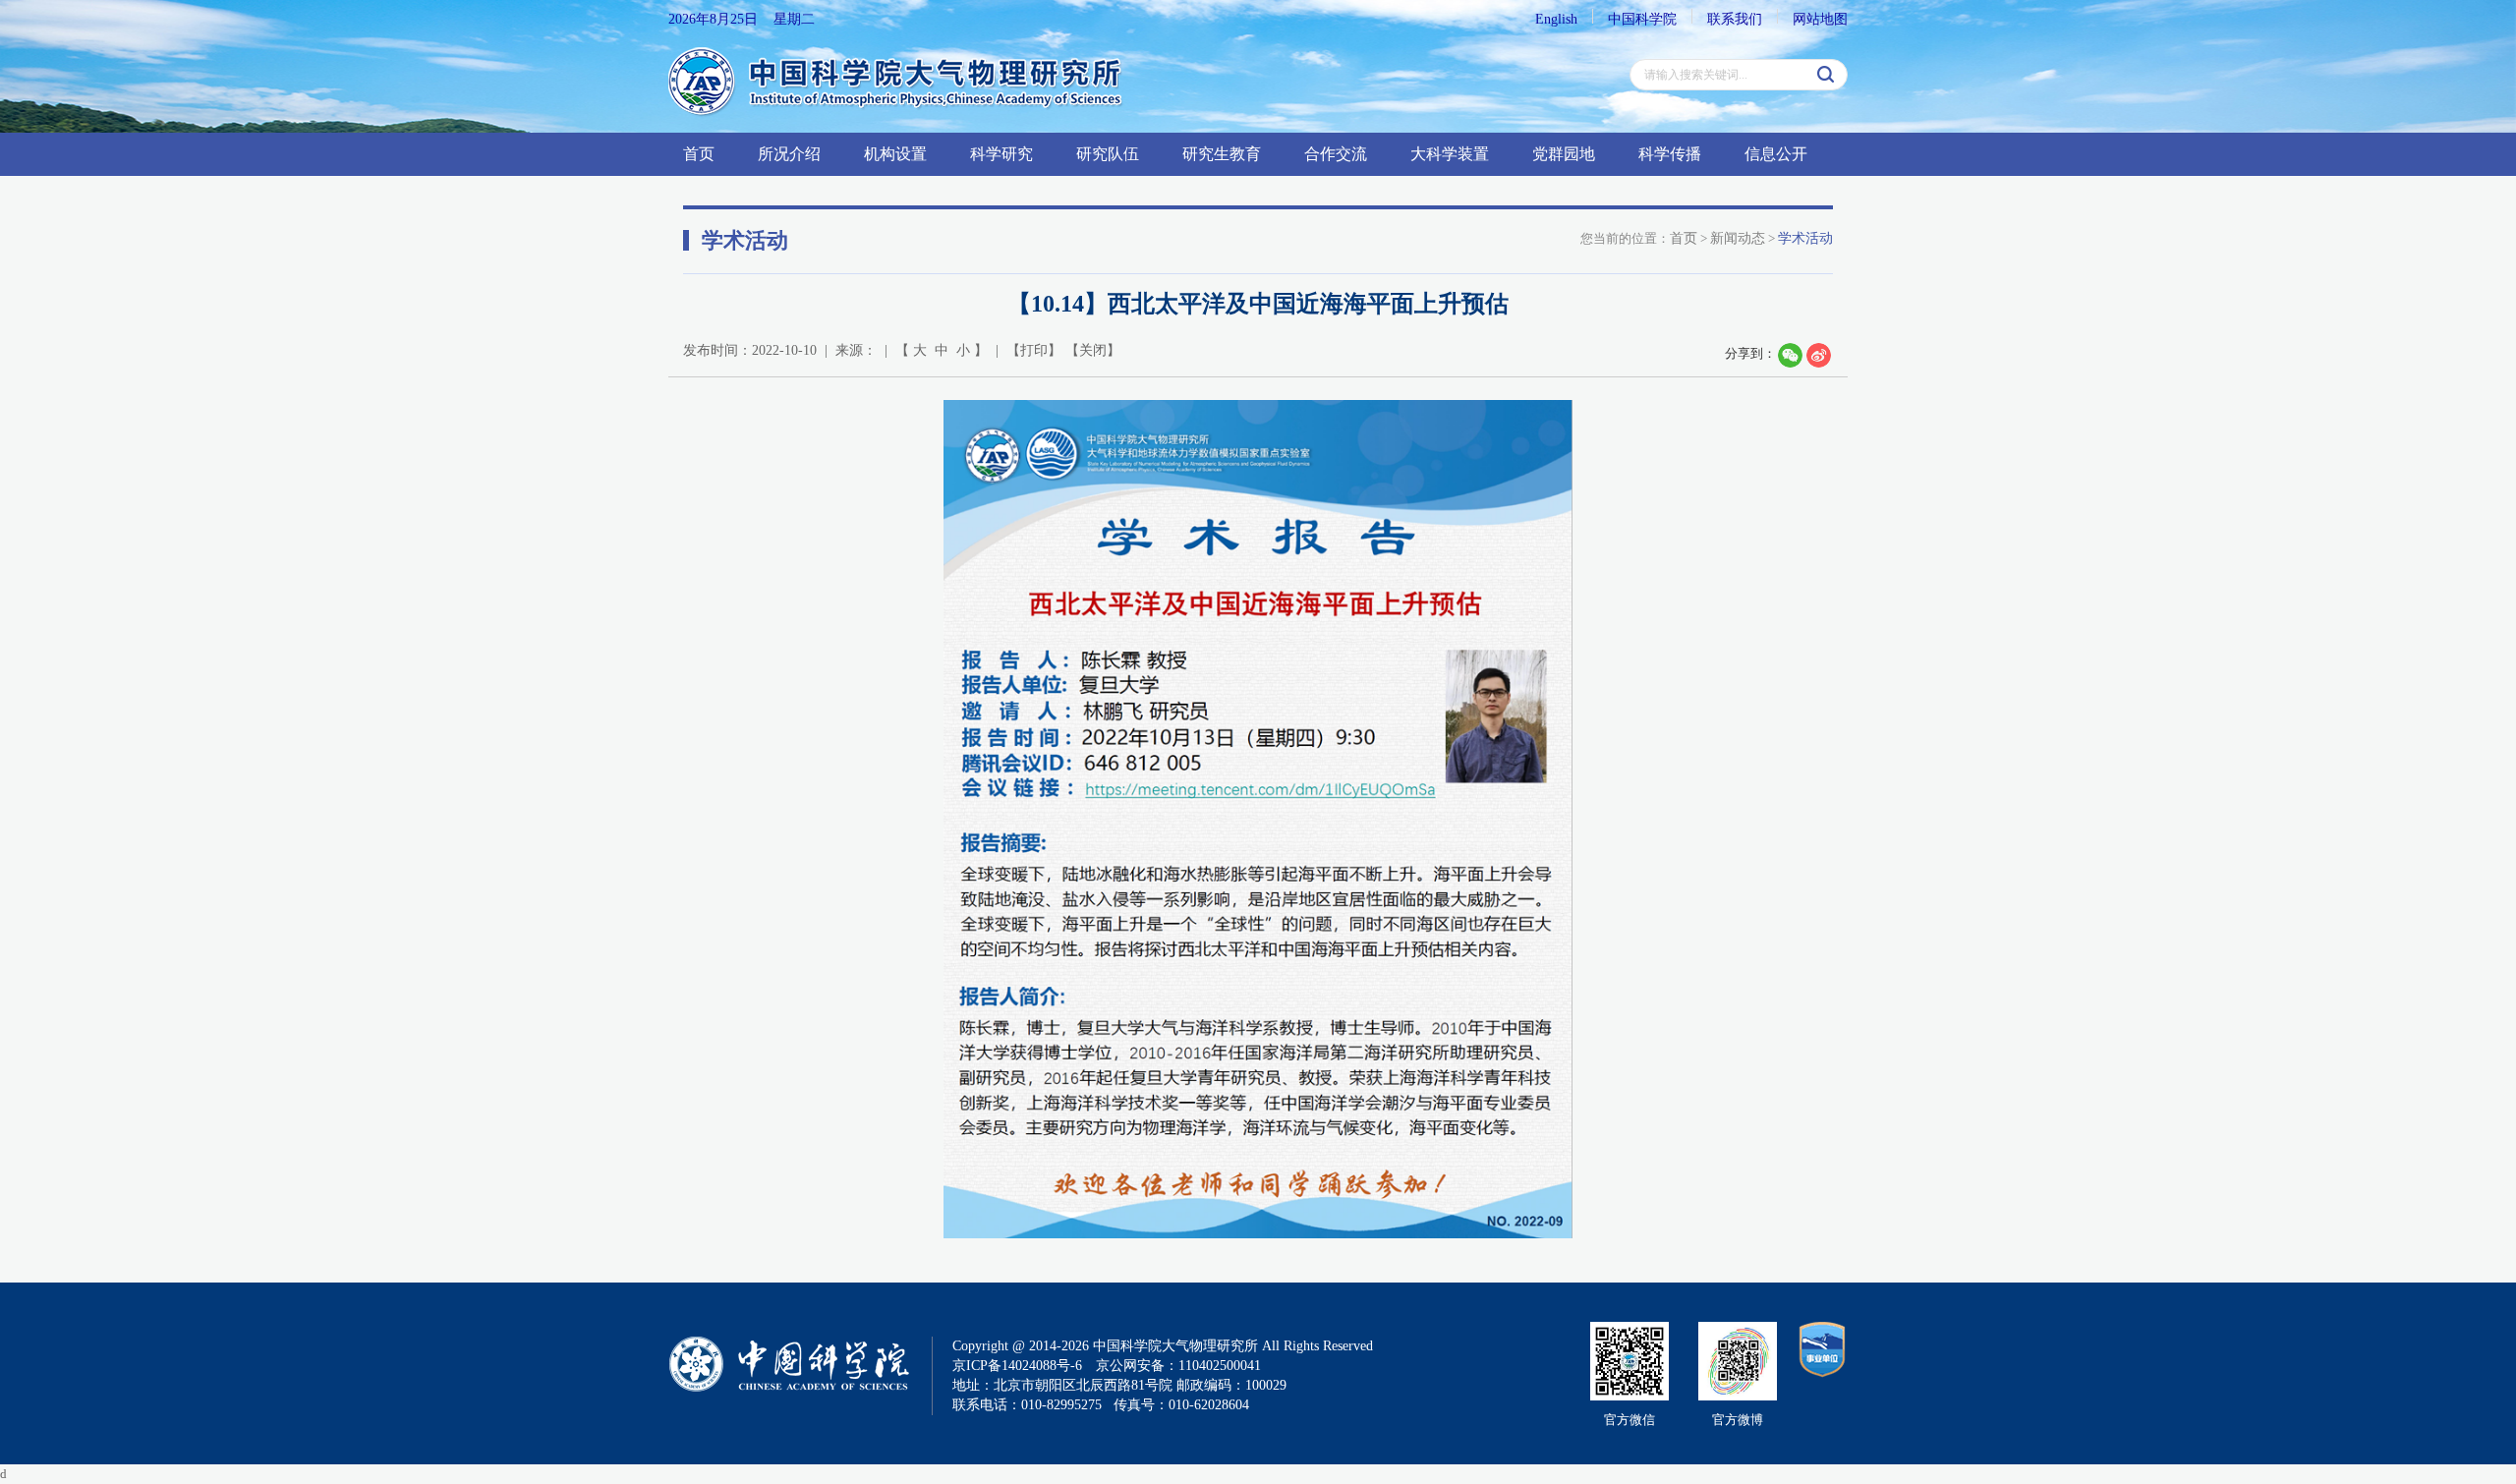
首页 (699, 154)
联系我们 (1735, 19)
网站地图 (1820, 19)
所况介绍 (789, 154)
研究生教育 (1222, 154)
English (1556, 19)
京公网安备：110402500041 (1178, 1366)
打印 (1034, 350)
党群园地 (1564, 154)
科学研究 (1001, 154)
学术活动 (1805, 238)
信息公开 (1776, 154)
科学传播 (1670, 154)
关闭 (1093, 350)
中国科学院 (1642, 19)
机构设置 (895, 154)
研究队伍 (1108, 154)
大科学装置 (1450, 154)
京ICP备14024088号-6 (1017, 1366)
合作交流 (1336, 154)
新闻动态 (1738, 238)
